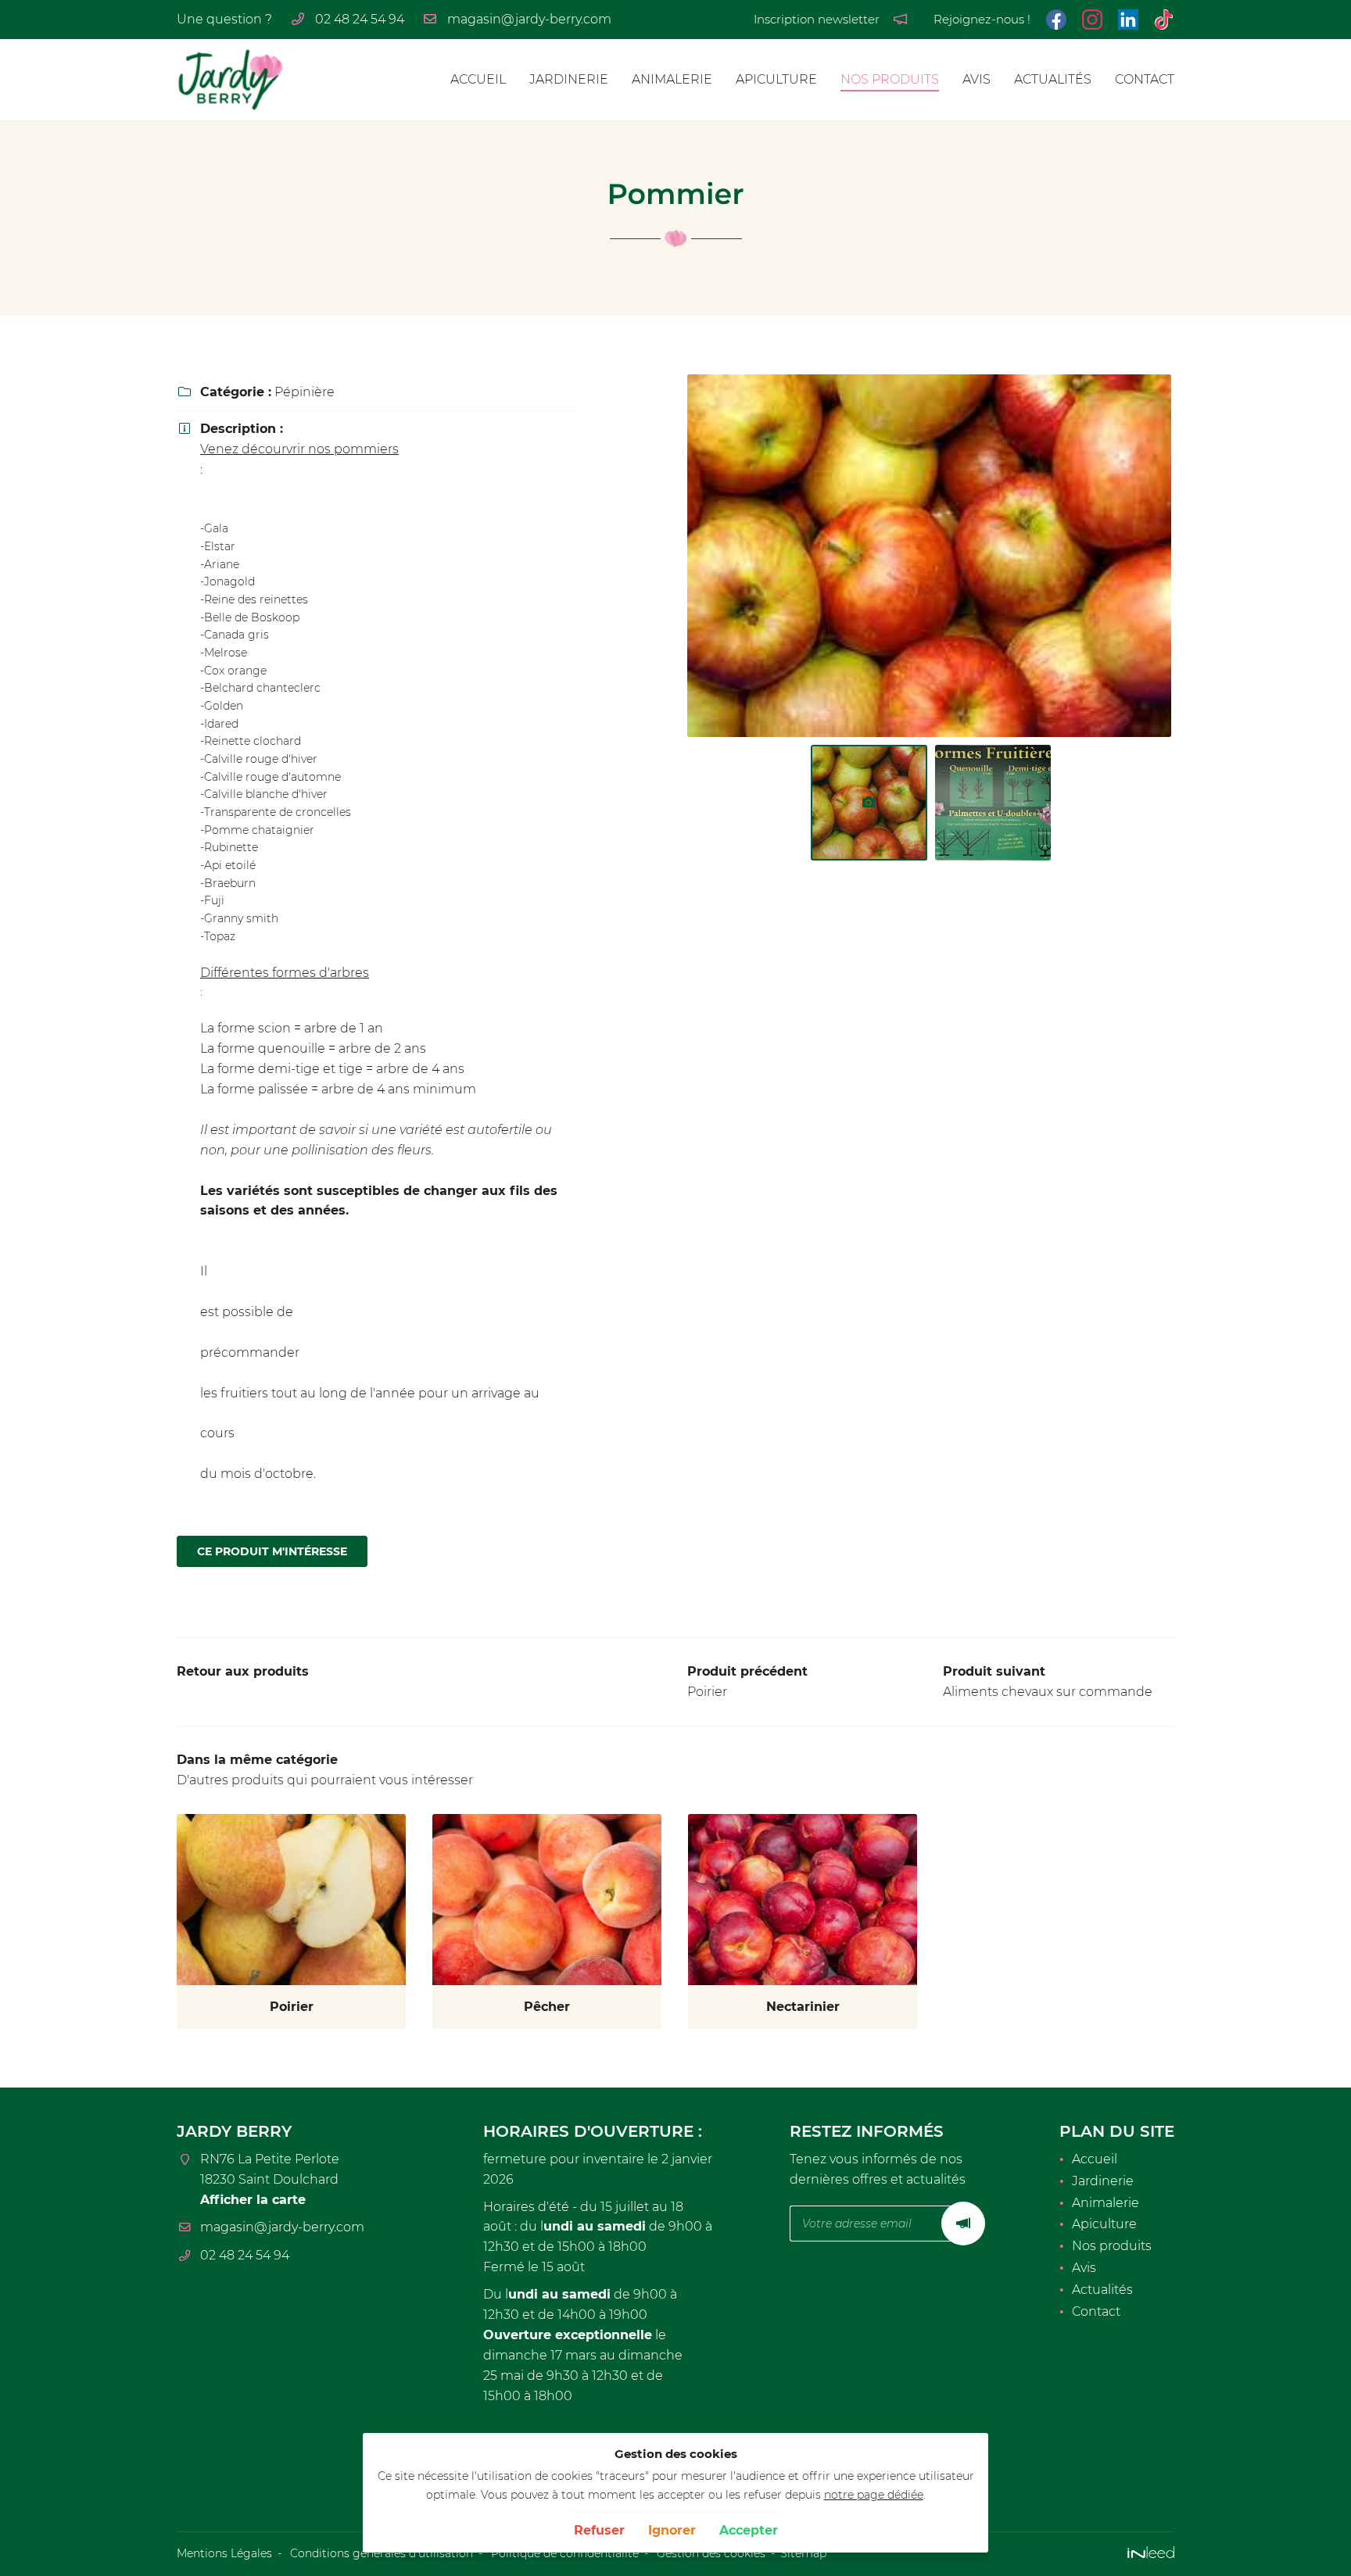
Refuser (599, 2530)
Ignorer (672, 2530)
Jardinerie (569, 79)
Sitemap (803, 2553)
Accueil (478, 79)
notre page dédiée (874, 2495)
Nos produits (890, 79)
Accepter (749, 2530)
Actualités (1053, 79)
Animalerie (672, 79)
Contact (1145, 79)
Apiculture (776, 79)
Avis (977, 79)
